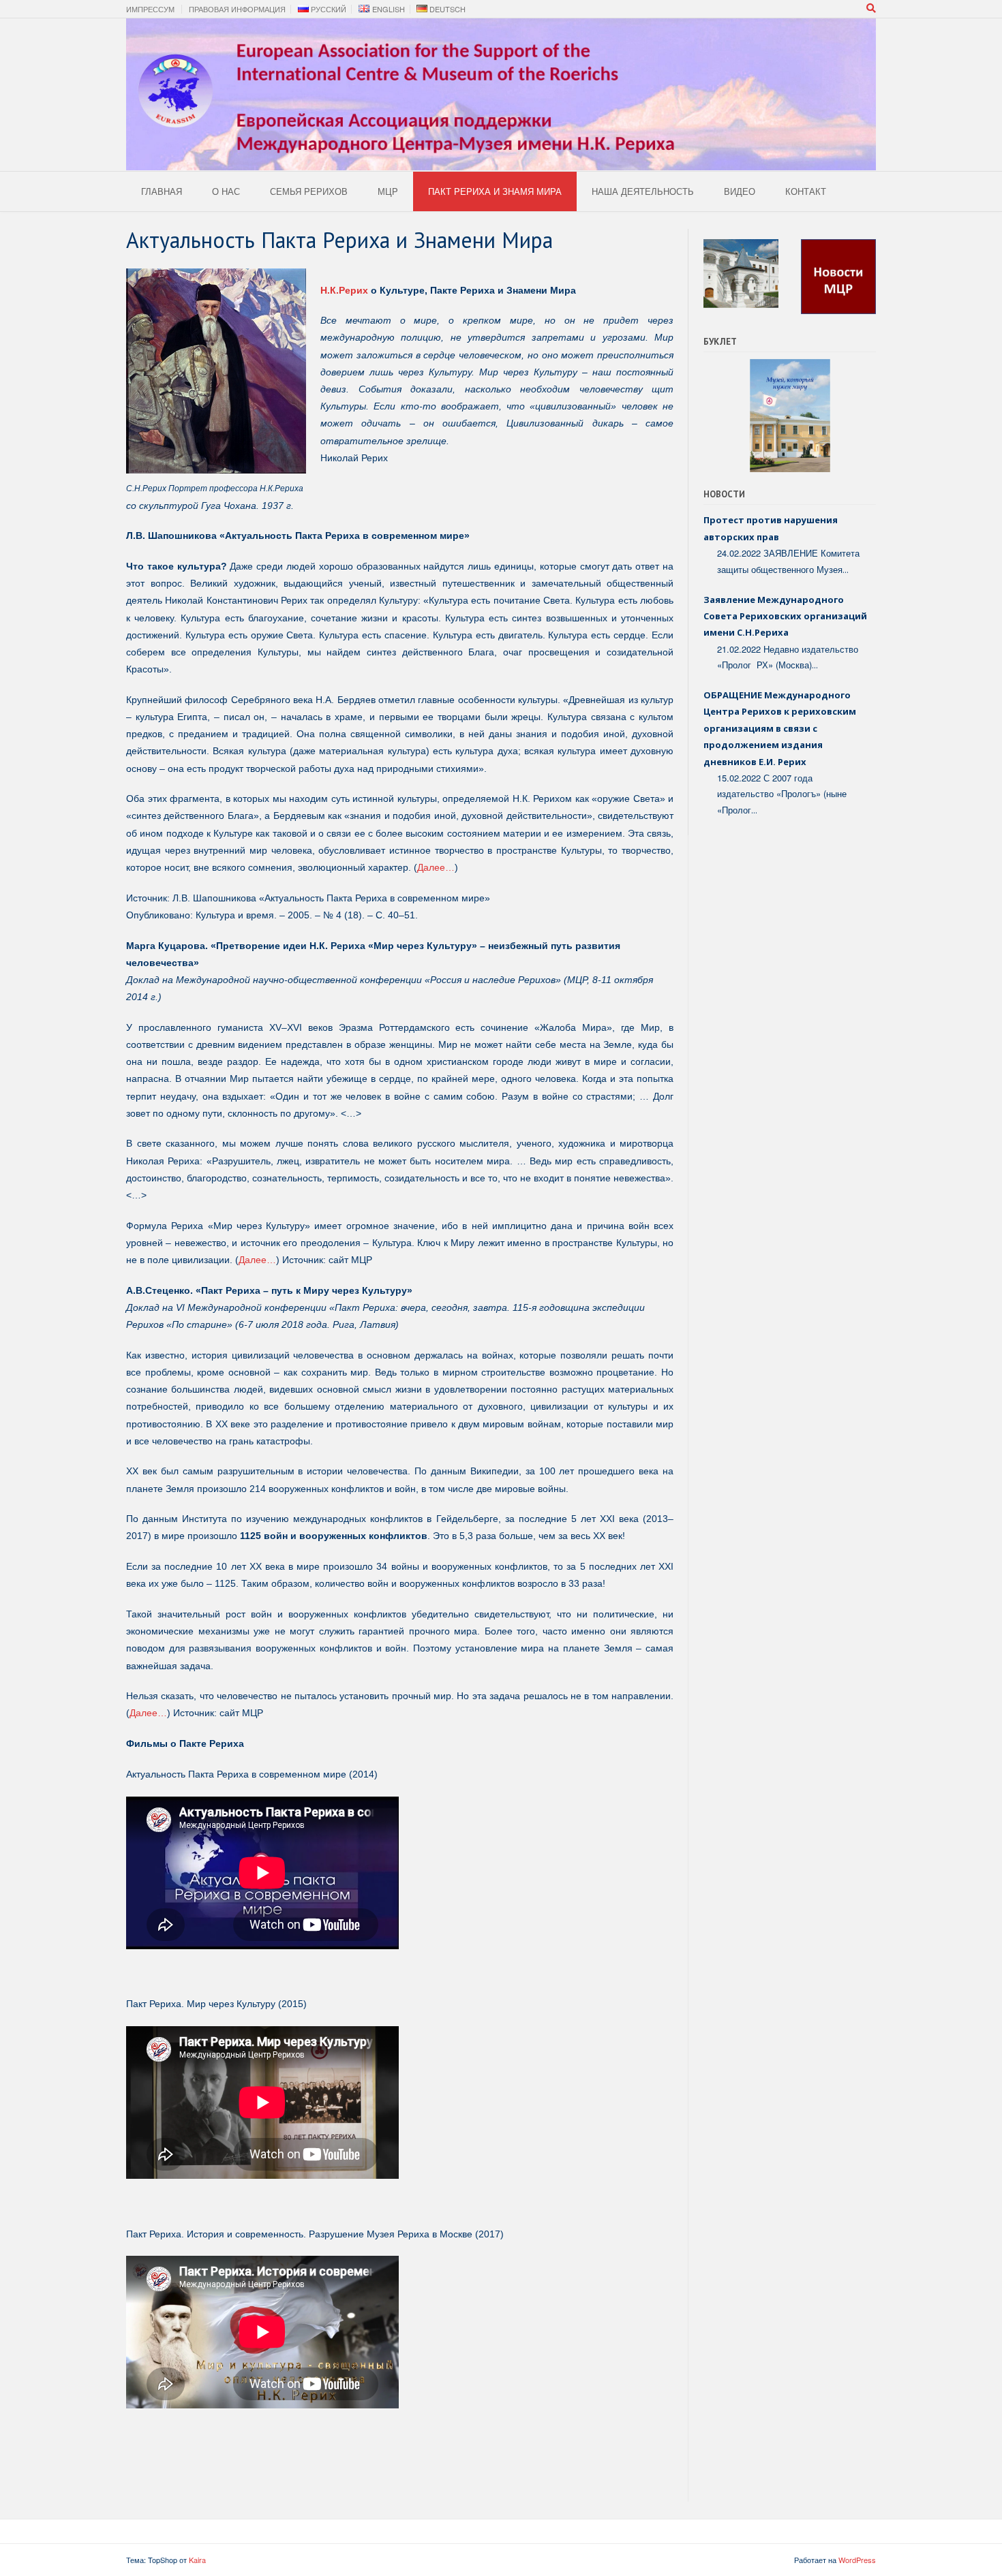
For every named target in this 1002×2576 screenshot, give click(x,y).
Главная (162, 191)
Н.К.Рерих (344, 290)
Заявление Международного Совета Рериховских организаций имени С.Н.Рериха (785, 616)
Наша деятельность (643, 191)
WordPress (857, 2560)
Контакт (806, 191)
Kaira (197, 2560)
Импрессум (150, 9)
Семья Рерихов (309, 191)
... (846, 570)
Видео (740, 191)
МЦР (388, 191)
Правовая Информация (237, 9)
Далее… (436, 867)
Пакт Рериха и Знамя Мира (495, 191)
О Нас (226, 191)
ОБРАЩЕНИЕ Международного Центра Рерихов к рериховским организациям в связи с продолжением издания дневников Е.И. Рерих (780, 728)
